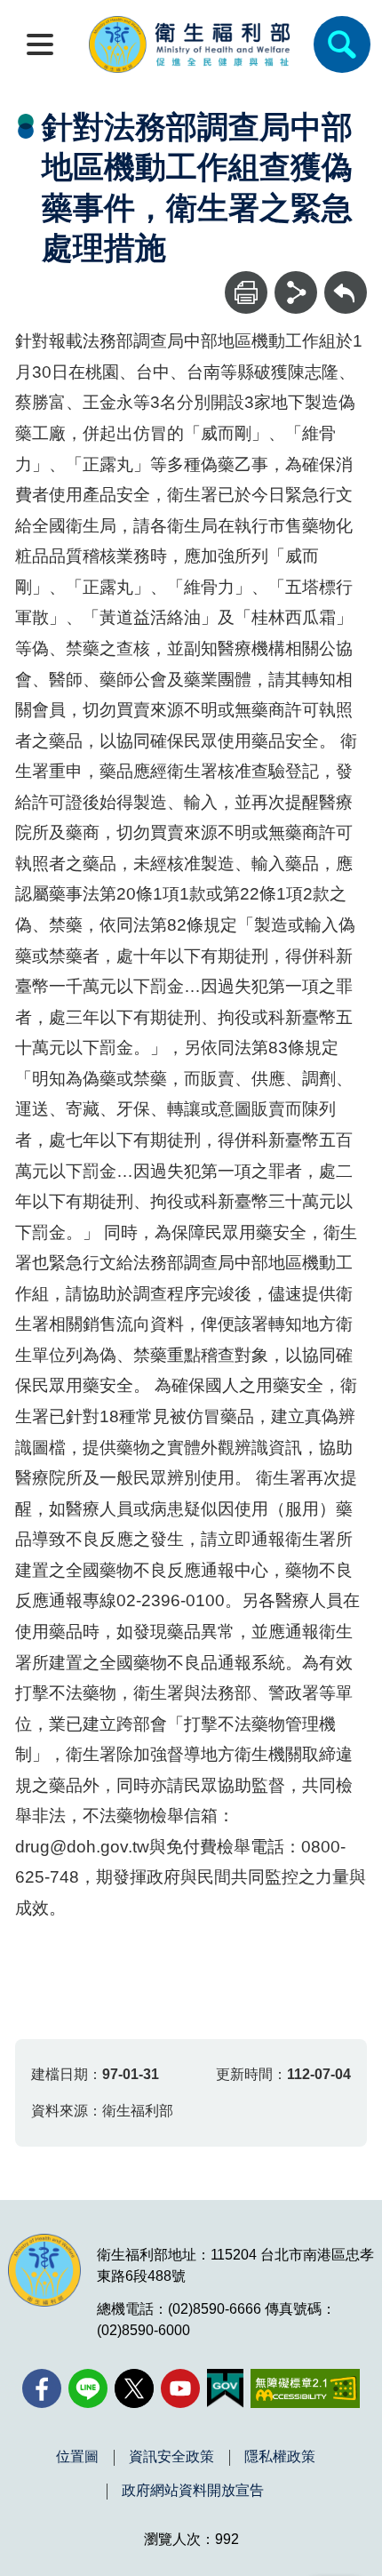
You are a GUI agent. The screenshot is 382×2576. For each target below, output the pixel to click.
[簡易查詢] (342, 44)
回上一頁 (346, 280)
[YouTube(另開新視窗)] (180, 2388)
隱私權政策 (280, 2457)
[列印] (246, 292)
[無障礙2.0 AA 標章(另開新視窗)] (305, 2388)
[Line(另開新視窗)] (88, 2388)
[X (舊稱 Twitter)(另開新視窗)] (134, 2388)
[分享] (296, 292)
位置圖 (77, 2457)
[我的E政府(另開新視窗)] (225, 2388)
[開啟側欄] (40, 44)
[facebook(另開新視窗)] (42, 2388)
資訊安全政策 (171, 2457)
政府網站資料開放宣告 (193, 2491)
